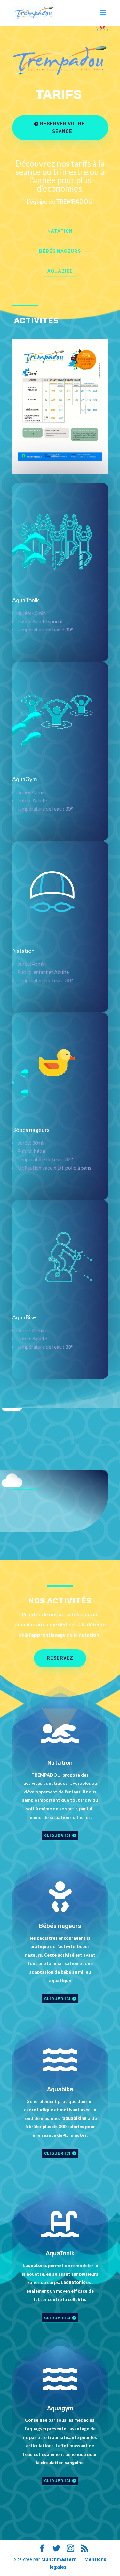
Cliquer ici (57, 1835)
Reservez (60, 1658)
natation (60, 231)
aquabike (60, 271)
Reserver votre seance (62, 128)
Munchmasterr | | (63, 2559)
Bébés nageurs (60, 251)
